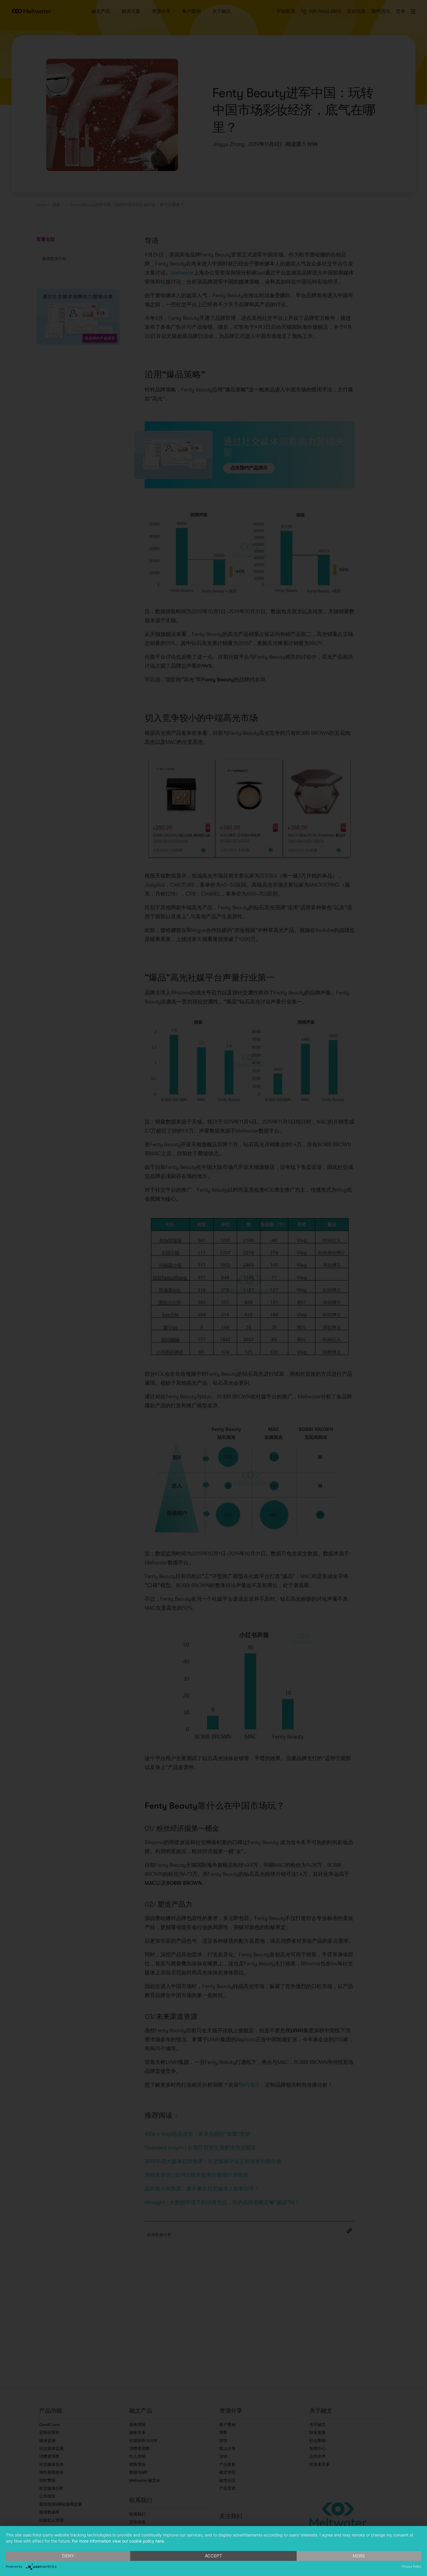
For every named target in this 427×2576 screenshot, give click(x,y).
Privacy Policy (411, 2566)
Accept (214, 2556)
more (359, 2556)
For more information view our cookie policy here (118, 2541)
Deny (68, 2556)
